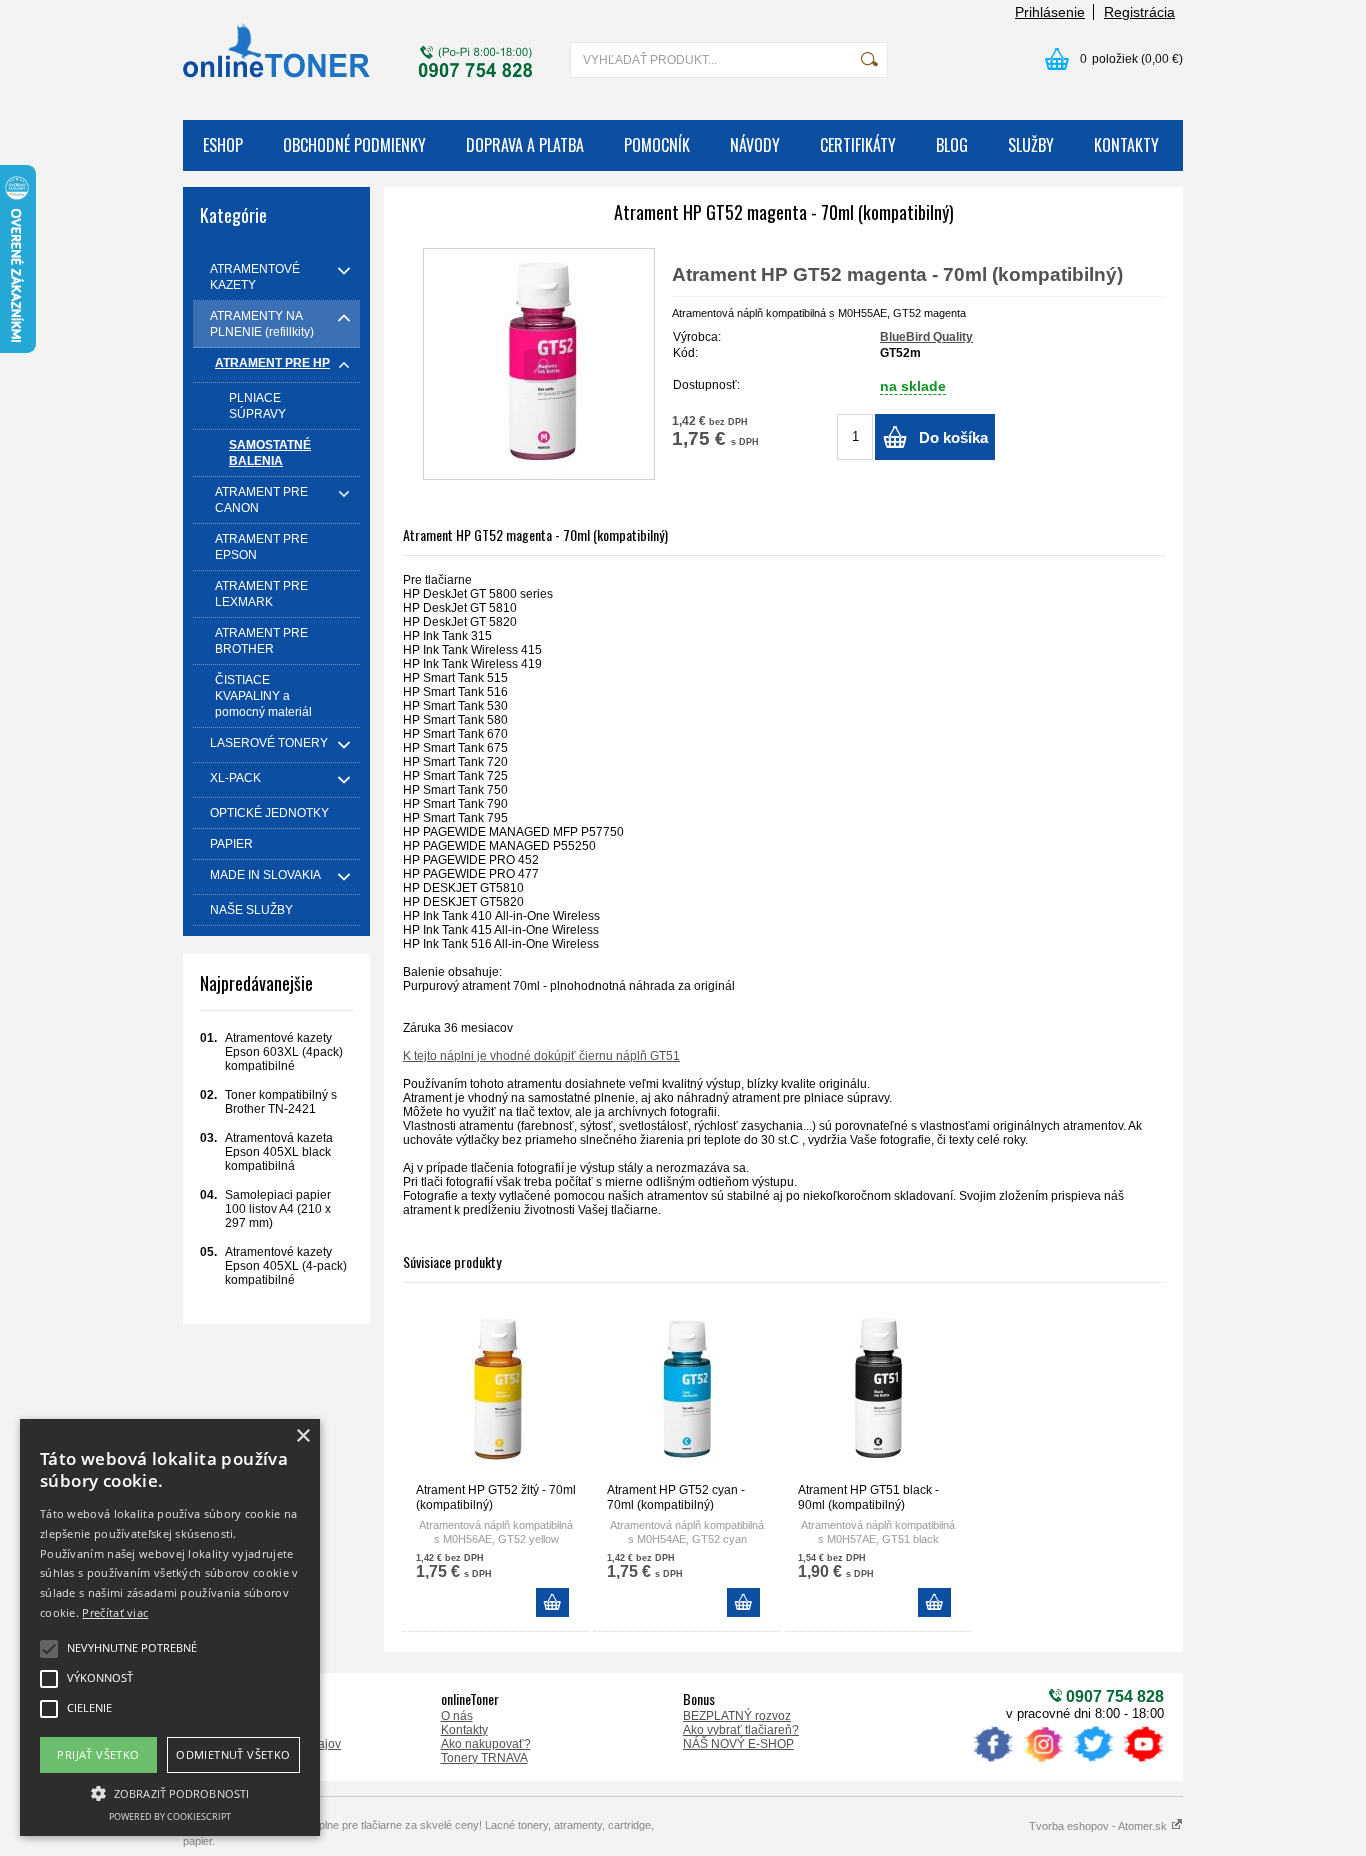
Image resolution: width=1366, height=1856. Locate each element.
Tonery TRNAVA (484, 1758)
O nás (457, 1716)
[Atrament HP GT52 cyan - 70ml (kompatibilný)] (687, 1390)
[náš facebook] (993, 1762)
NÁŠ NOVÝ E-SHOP (738, 1744)
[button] (170, 1792)
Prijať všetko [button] (98, 1754)
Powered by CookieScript (170, 1816)
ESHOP (223, 145)
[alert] (170, 1627)
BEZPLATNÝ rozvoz (737, 1716)
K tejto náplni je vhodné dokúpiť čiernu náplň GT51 (541, 1056)
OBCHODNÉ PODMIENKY (354, 145)
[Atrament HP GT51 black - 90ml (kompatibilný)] (878, 1390)
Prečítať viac (115, 1612)
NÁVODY (755, 145)
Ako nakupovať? (486, 1744)
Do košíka (953, 437)
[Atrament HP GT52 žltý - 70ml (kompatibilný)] (496, 1390)
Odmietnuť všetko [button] (233, 1754)
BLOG (952, 145)
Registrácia (1139, 12)
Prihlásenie (1050, 12)
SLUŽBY (1031, 145)
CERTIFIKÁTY (858, 145)
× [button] (302, 1436)
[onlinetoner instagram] (1043, 1762)
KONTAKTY (1126, 145)
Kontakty (464, 1730)
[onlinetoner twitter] (1093, 1762)
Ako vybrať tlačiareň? (741, 1730)
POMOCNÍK (657, 145)
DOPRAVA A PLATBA (525, 145)
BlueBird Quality (926, 337)
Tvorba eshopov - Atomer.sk (1099, 1826)
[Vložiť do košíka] (552, 1602)
